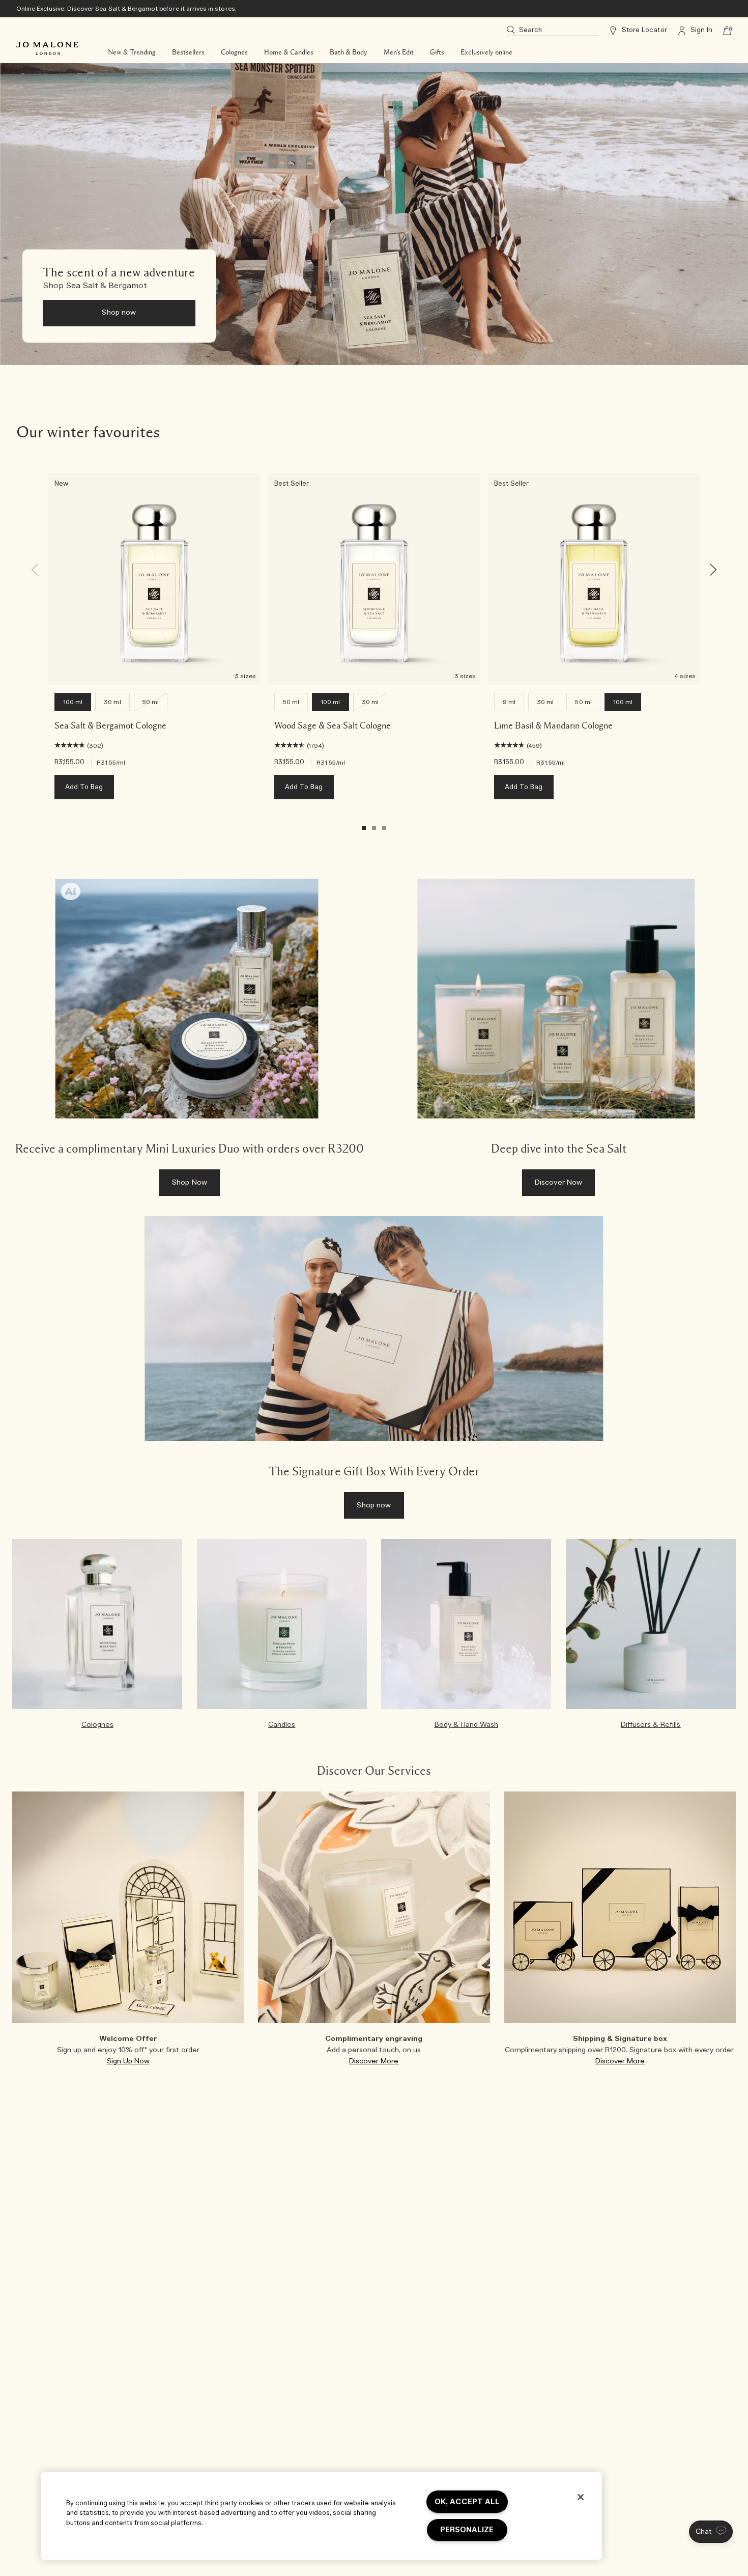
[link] (190, 1043)
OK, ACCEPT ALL (467, 2502)
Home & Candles (289, 52)
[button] (711, 2532)
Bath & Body (349, 52)
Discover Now (559, 1183)
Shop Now (190, 1183)
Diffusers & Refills (651, 1725)
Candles (282, 1725)
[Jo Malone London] (47, 48)
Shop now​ (119, 313)
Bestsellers (188, 52)
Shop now (374, 1505)
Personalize (467, 2530)
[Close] (581, 2497)
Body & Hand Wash (466, 1725)
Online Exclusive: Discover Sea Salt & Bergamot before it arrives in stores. (126, 9)
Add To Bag (84, 787)
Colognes (234, 52)
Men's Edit (399, 52)
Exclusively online (486, 52)
